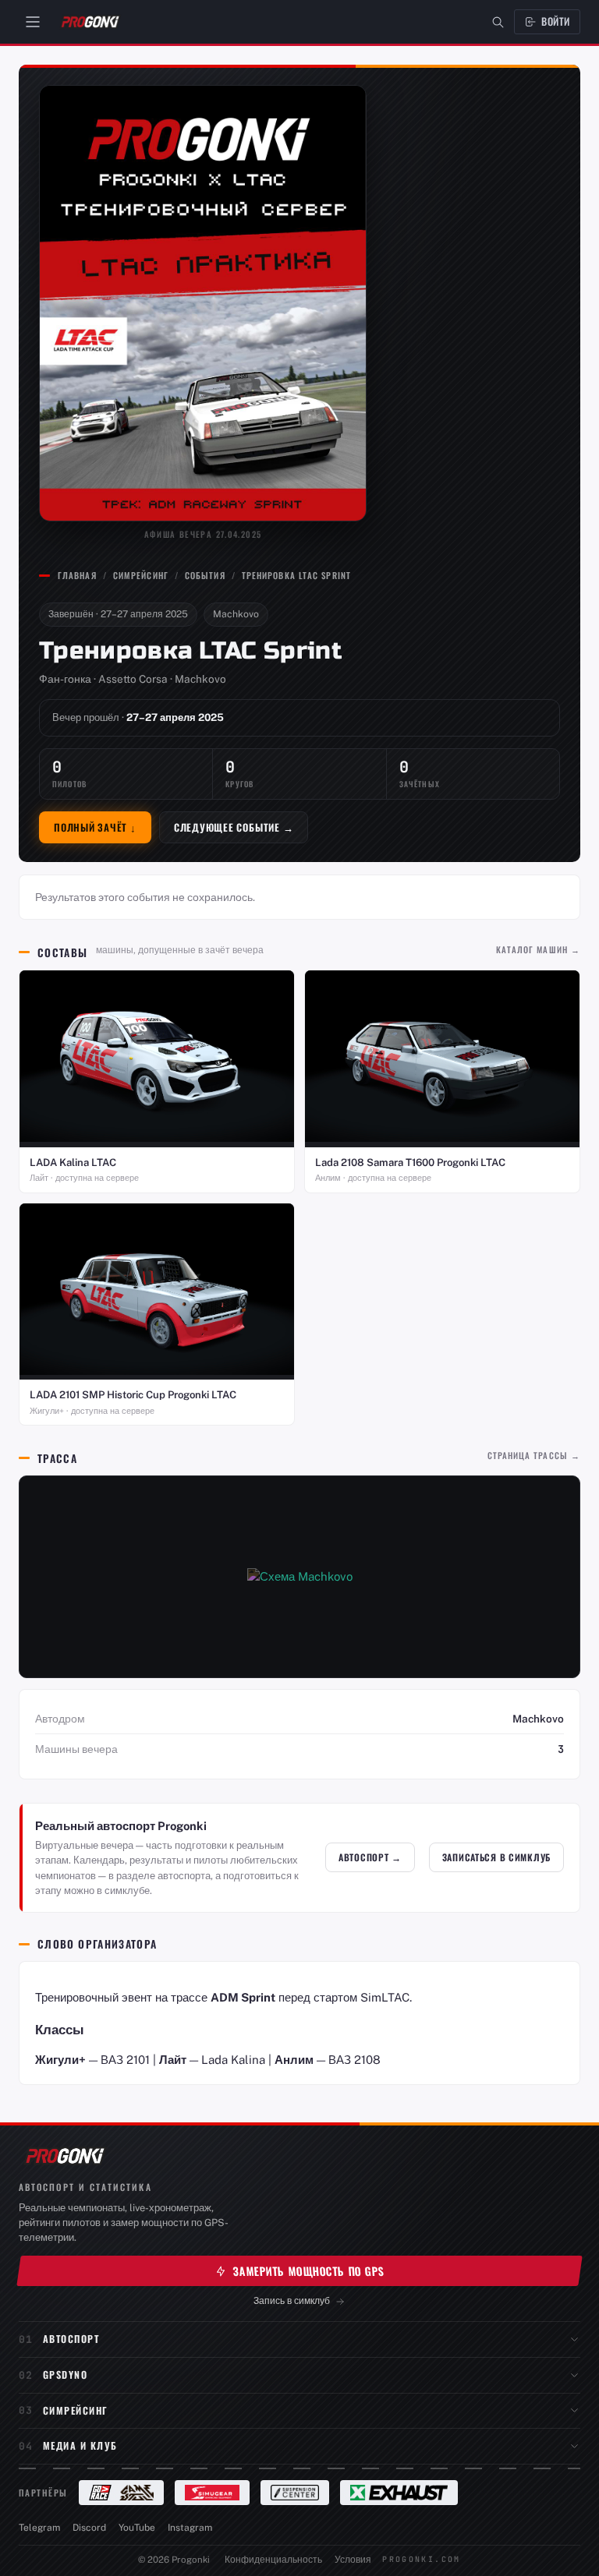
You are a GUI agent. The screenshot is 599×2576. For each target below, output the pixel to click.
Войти (556, 21)
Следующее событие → (234, 827)
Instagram (190, 2528)
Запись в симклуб (292, 2300)
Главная (77, 575)
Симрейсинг (141, 575)
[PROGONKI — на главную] (90, 22)
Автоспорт (71, 2339)
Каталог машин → (538, 949)
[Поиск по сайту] (498, 22)
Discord (89, 2528)
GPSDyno (65, 2375)
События (205, 575)
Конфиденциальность (273, 2560)
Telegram (39, 2528)
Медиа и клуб (80, 2445)
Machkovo (236, 614)
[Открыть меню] (33, 22)
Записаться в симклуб (496, 1857)
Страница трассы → (534, 1455)
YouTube (137, 2528)
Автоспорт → (370, 1857)
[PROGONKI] (64, 2156)
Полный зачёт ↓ (95, 827)
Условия (353, 2560)
